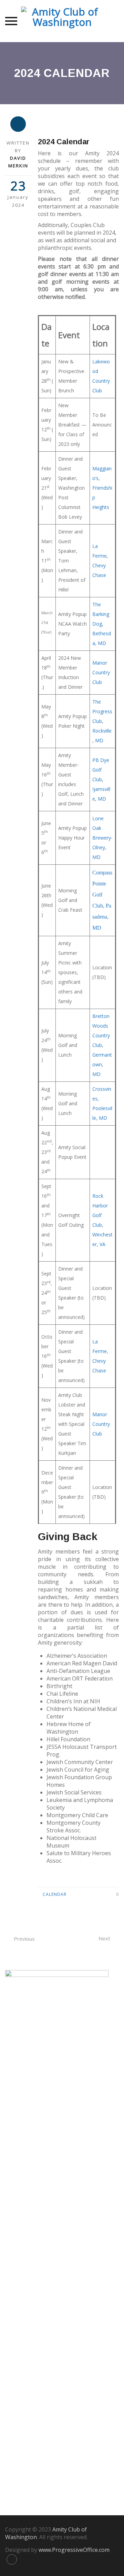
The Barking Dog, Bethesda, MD (102, 624)
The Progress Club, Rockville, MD (102, 721)
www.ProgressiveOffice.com (74, 2550)
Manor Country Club (101, 672)
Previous (24, 1939)
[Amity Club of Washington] (62, 21)
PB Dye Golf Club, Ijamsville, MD (101, 779)
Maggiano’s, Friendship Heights (102, 488)
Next (104, 1938)
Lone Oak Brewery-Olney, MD (102, 838)
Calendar (55, 1894)
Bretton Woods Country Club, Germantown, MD (102, 1045)
